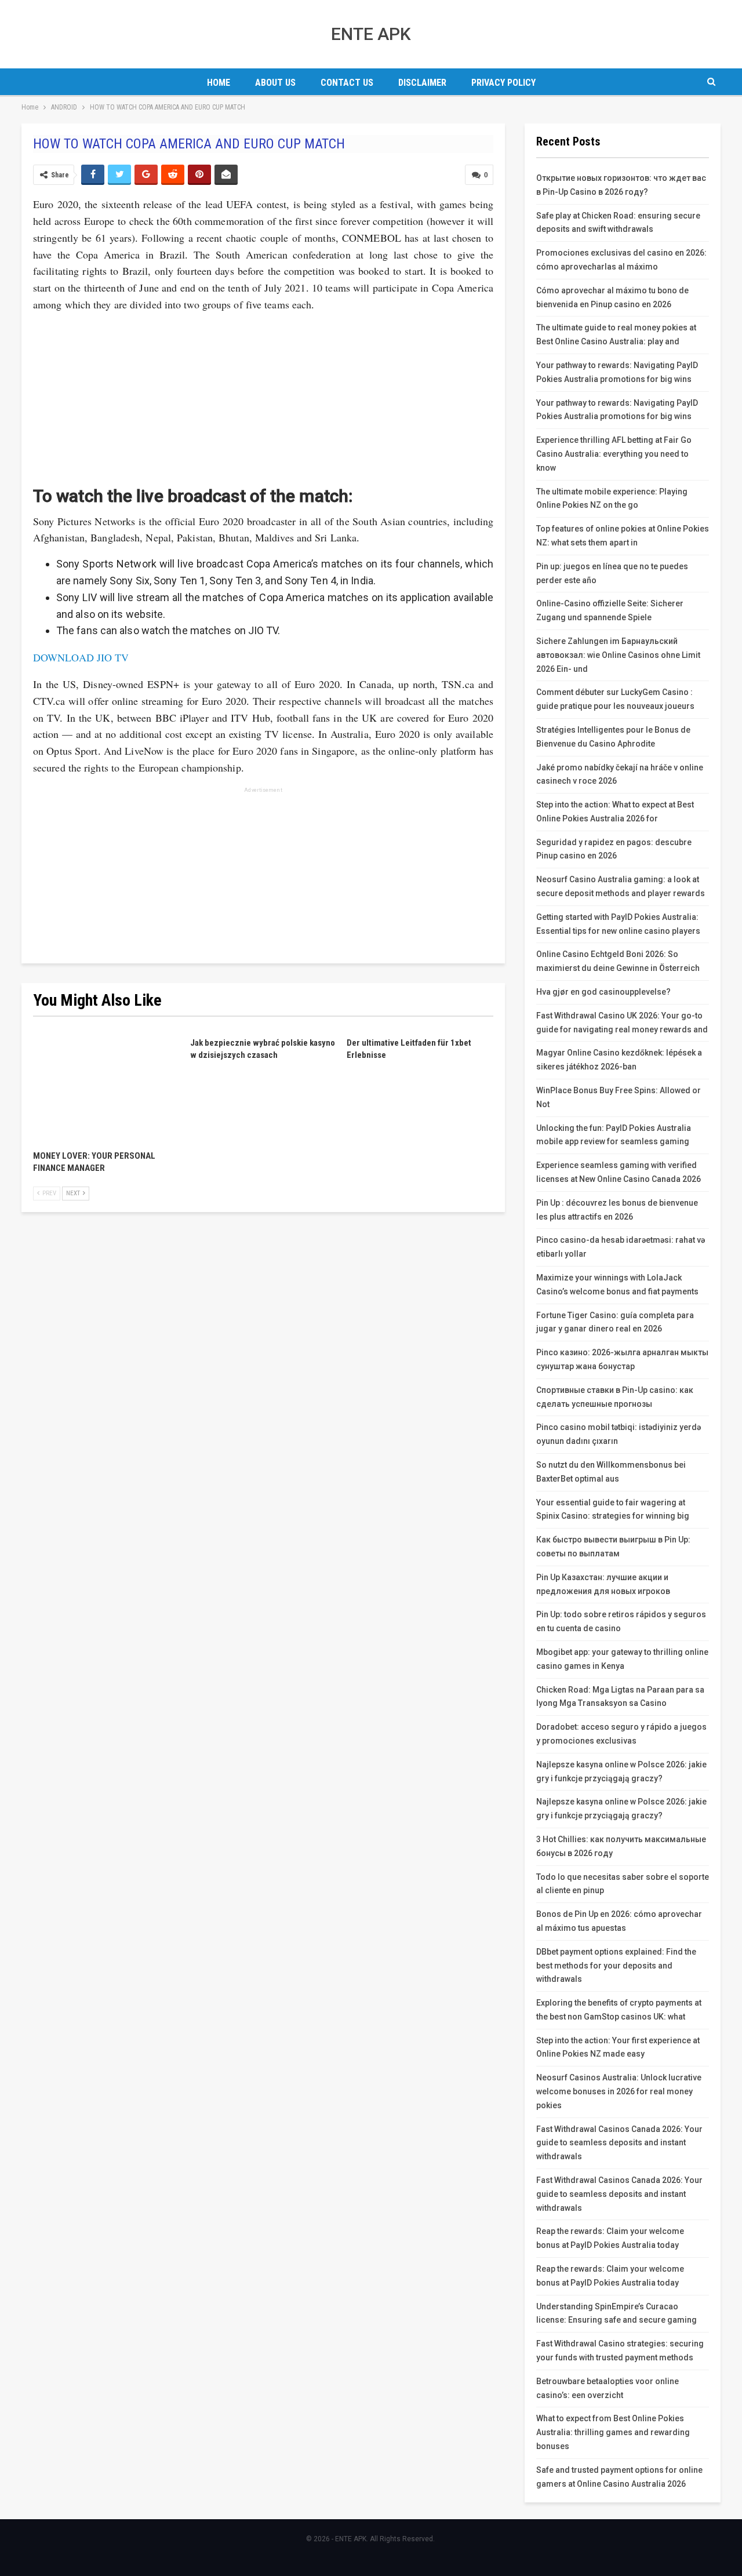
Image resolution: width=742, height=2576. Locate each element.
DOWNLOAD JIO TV (81, 657)
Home (219, 83)
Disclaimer (422, 83)
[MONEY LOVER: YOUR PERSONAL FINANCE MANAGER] (106, 1088)
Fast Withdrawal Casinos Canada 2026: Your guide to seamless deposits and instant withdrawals (619, 2143)
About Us (275, 83)
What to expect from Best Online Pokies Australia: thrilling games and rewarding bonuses (613, 2432)
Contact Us (347, 83)
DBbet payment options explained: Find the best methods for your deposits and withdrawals (616, 1966)
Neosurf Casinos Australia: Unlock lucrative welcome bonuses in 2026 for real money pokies (619, 2091)
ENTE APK (371, 34)
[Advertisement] (263, 395)
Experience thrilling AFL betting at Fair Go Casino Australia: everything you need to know (614, 454)
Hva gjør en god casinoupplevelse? (603, 992)
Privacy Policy (503, 83)
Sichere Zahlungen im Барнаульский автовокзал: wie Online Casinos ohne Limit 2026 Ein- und (618, 655)
